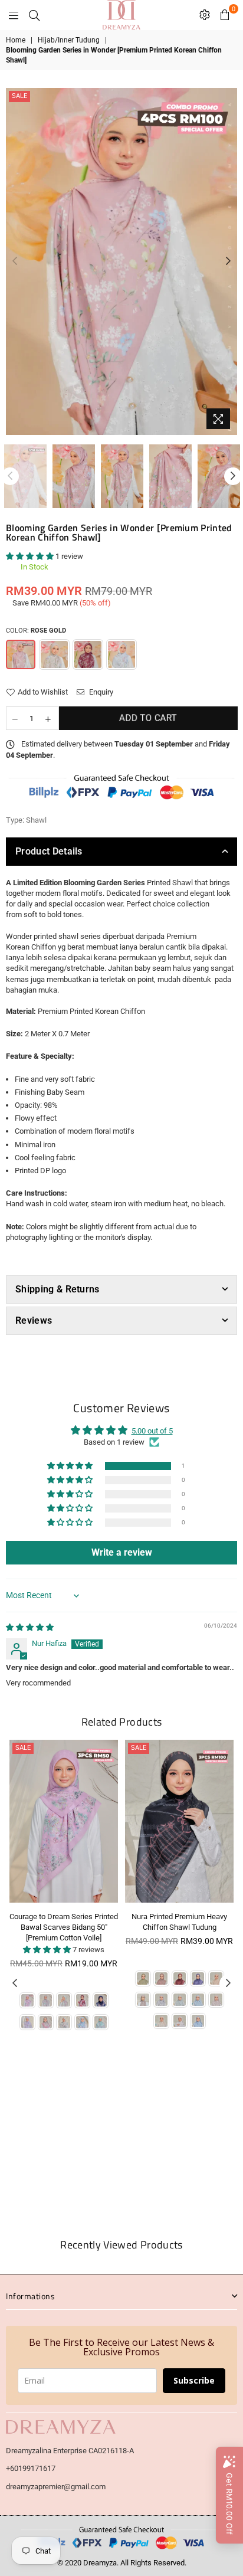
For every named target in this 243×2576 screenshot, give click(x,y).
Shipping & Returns (58, 1289)
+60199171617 (31, 2468)
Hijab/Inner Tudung (69, 40)
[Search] (34, 15)
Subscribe (194, 2380)
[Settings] (205, 15)
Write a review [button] (122, 1552)
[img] (30, 1627)
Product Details (49, 851)
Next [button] (228, 261)
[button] (31, 556)
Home (16, 40)
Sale (19, 96)
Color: (36, 631)
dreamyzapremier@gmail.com (56, 2487)
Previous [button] (15, 261)
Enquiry (100, 692)
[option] (121, 261)
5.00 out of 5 (152, 1431)
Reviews (34, 1320)
